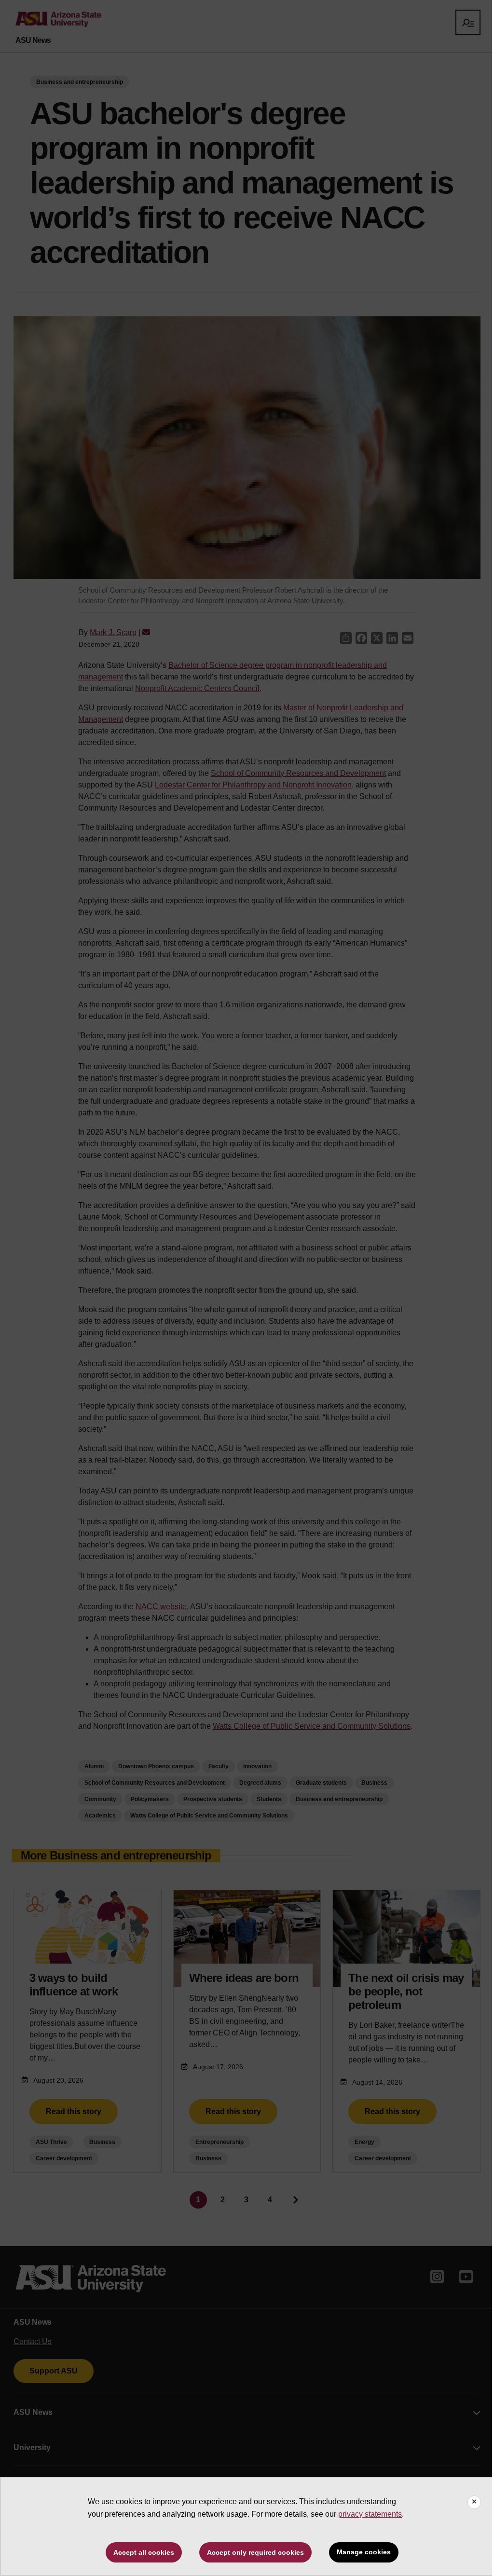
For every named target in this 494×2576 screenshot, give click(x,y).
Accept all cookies (144, 2552)
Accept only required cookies (255, 2552)
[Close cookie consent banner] (474, 2502)
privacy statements (370, 2514)
